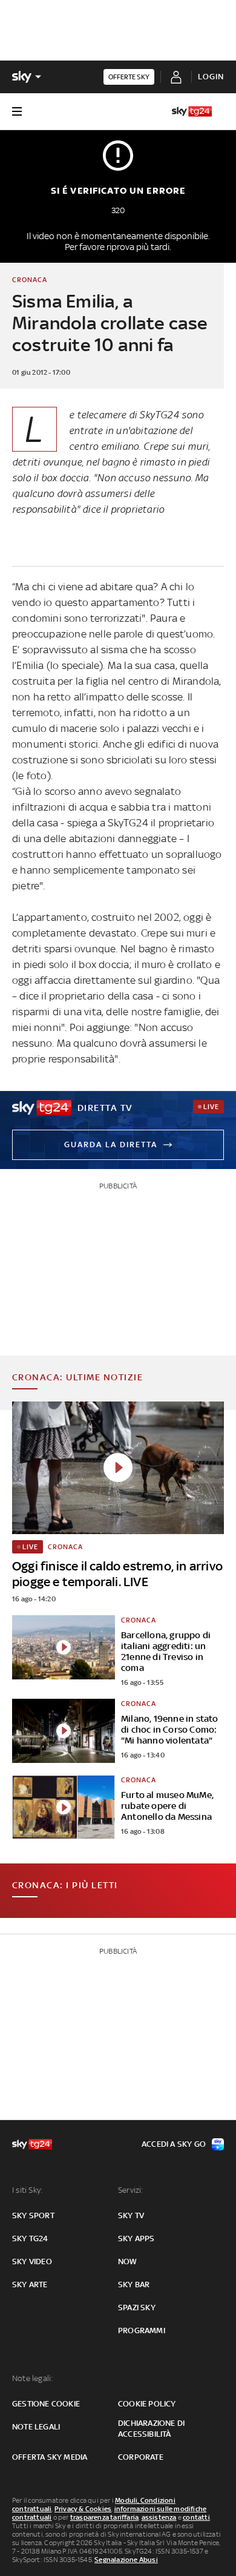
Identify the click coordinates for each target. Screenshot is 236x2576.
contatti (196, 2517)
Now (128, 2261)
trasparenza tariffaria (104, 2517)
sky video (32, 2261)
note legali (36, 2427)
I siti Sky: (27, 2190)
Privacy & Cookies (83, 2509)
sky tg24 (30, 2238)
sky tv (131, 2215)
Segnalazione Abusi (126, 2560)
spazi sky (137, 2308)
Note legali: (32, 2378)
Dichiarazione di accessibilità (151, 2429)
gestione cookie (46, 2404)
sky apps (136, 2238)
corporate (141, 2457)
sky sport (33, 2215)
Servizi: (131, 2190)
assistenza (159, 2517)
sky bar (134, 2284)
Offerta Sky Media (50, 2457)
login (211, 77)
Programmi (142, 2331)
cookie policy (147, 2404)
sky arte (30, 2284)
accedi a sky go (174, 2144)
